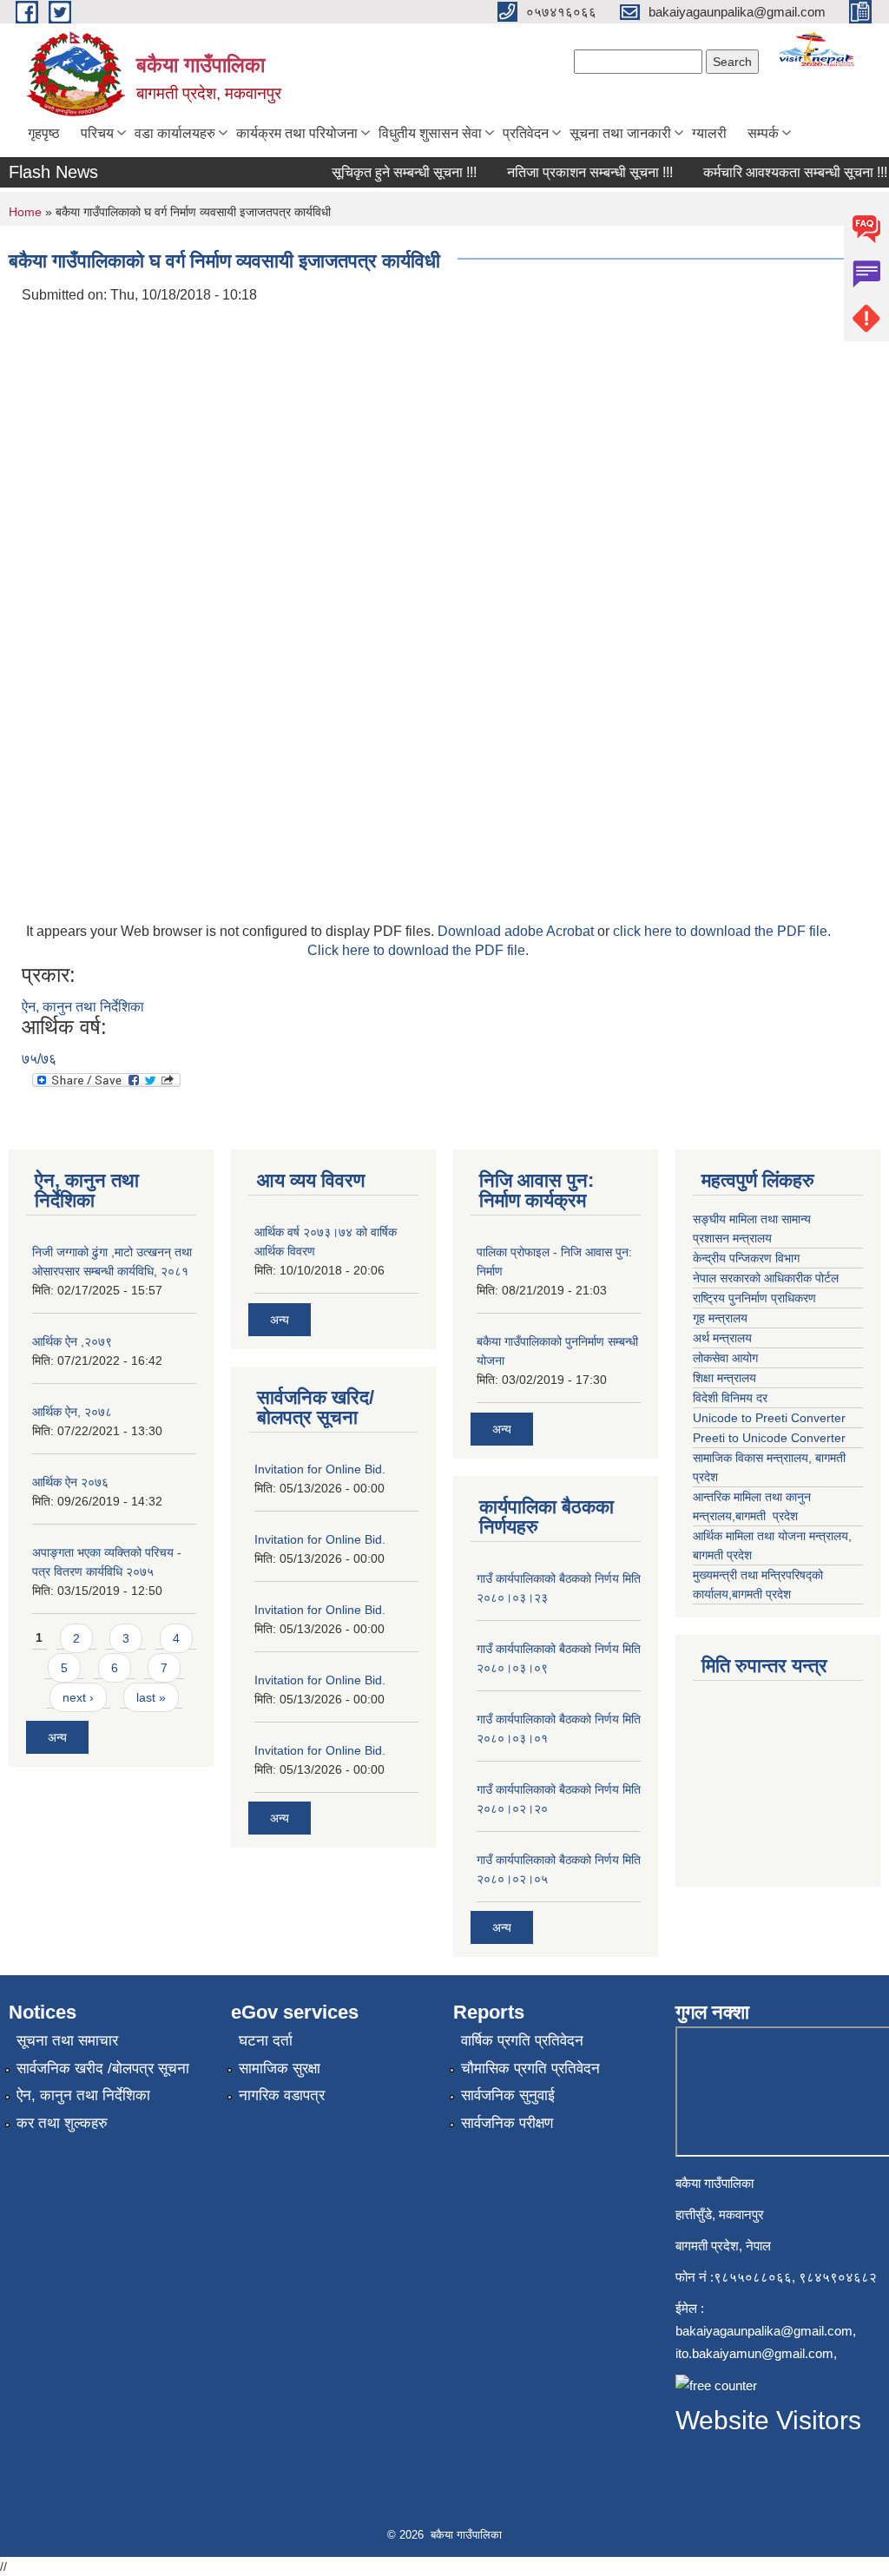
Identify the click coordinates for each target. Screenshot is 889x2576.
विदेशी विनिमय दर (730, 1398)
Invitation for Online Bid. (320, 1469)
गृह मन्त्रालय (722, 1318)
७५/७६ (39, 1059)
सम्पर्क (763, 133)
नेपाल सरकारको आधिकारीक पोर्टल (767, 1278)
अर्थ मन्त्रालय (722, 1338)
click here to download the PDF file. (722, 931)
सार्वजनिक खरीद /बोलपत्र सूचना (103, 2069)
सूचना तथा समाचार (67, 2041)
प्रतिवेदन (526, 133)
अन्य (57, 1737)
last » (151, 1697)
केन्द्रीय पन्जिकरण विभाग (748, 1258)
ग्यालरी (709, 133)
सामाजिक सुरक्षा (280, 2069)
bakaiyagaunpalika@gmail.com (764, 2331)
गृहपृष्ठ (44, 133)
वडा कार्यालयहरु (175, 133)
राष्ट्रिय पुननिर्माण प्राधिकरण (756, 1298)
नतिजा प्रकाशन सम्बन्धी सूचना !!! (575, 172)
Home (25, 212)
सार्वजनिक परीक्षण (507, 2123)
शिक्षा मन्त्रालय (726, 1378)
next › (78, 1697)
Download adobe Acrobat (517, 931)
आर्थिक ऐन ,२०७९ (72, 1341)
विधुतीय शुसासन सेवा (430, 133)
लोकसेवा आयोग (727, 1358)
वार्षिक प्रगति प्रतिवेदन (522, 2041)
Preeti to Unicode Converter (769, 1438)
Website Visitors (768, 2420)
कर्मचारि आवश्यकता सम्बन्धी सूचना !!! (780, 172)
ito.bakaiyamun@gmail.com (754, 2353)
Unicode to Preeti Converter (769, 1418)
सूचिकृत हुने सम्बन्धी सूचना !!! (389, 172)
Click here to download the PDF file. (418, 950)
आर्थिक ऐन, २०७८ (72, 1412)
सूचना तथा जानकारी (620, 133)
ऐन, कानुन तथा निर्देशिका (83, 1007)
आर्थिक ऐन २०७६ (70, 1482)
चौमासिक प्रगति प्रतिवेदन (530, 2069)
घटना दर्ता (266, 2041)
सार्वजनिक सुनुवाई (508, 2095)
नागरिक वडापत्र (282, 2095)
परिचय (97, 133)
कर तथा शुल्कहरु (62, 2123)
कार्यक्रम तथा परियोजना (297, 133)
